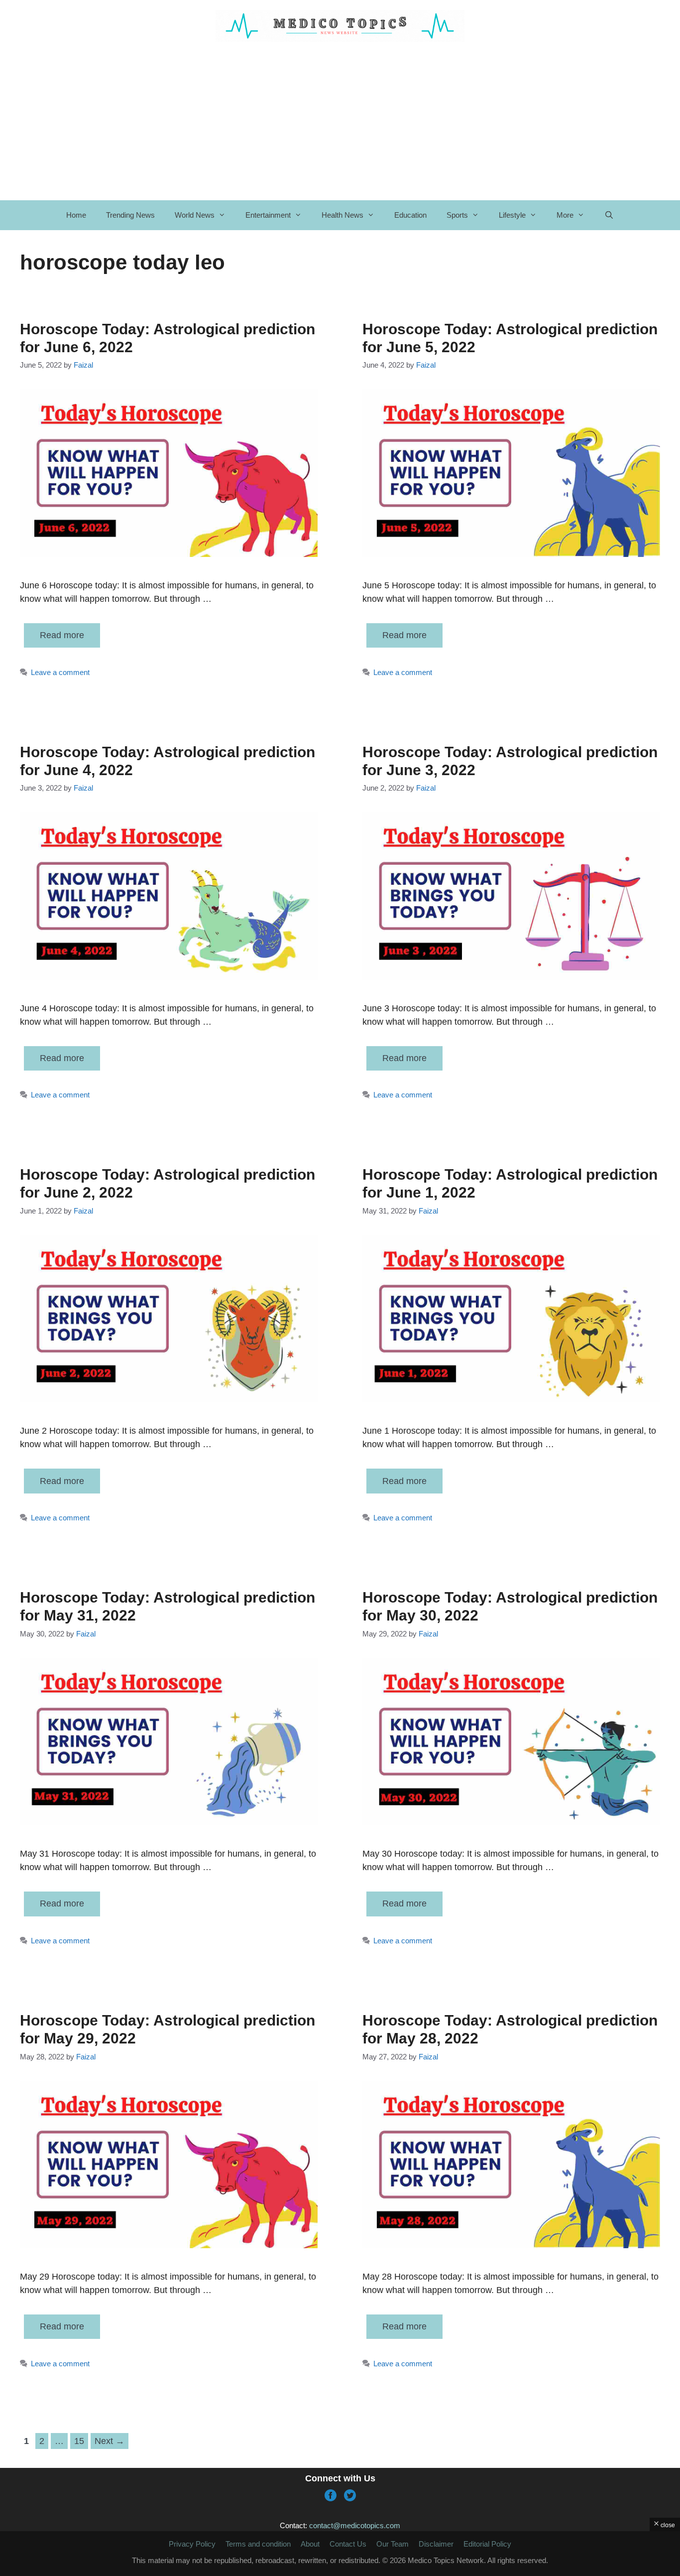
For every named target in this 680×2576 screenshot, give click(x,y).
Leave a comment (60, 672)
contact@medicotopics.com (355, 2525)
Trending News (130, 215)
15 (81, 2441)
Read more (62, 635)
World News (195, 215)
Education (410, 215)
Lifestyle (512, 215)
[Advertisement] (340, 121)
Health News (342, 215)
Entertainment (268, 215)
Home (76, 215)
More (565, 215)
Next (110, 2441)
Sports (457, 215)
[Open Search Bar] (609, 215)
